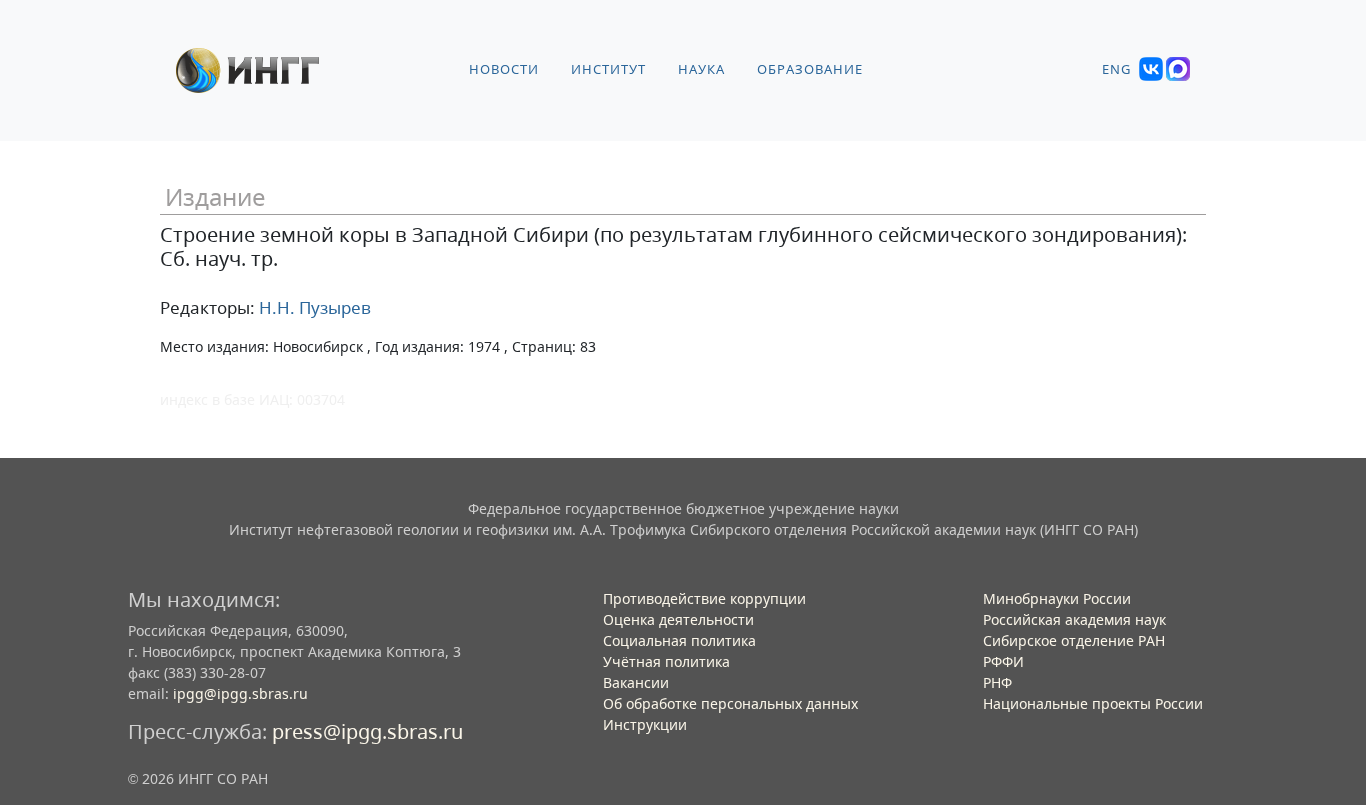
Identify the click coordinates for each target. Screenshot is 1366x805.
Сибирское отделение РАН (1074, 640)
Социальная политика (679, 640)
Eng (1116, 69)
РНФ (997, 682)
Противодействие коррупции (704, 598)
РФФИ (1003, 661)
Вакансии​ (636, 682)
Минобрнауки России (1057, 598)
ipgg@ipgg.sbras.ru (240, 693)
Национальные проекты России (1093, 703)
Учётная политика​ (666, 661)
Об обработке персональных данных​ (730, 703)
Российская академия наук (1074, 619)
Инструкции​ (645, 724)
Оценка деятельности (678, 619)
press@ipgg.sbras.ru (367, 731)
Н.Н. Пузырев (313, 307)
